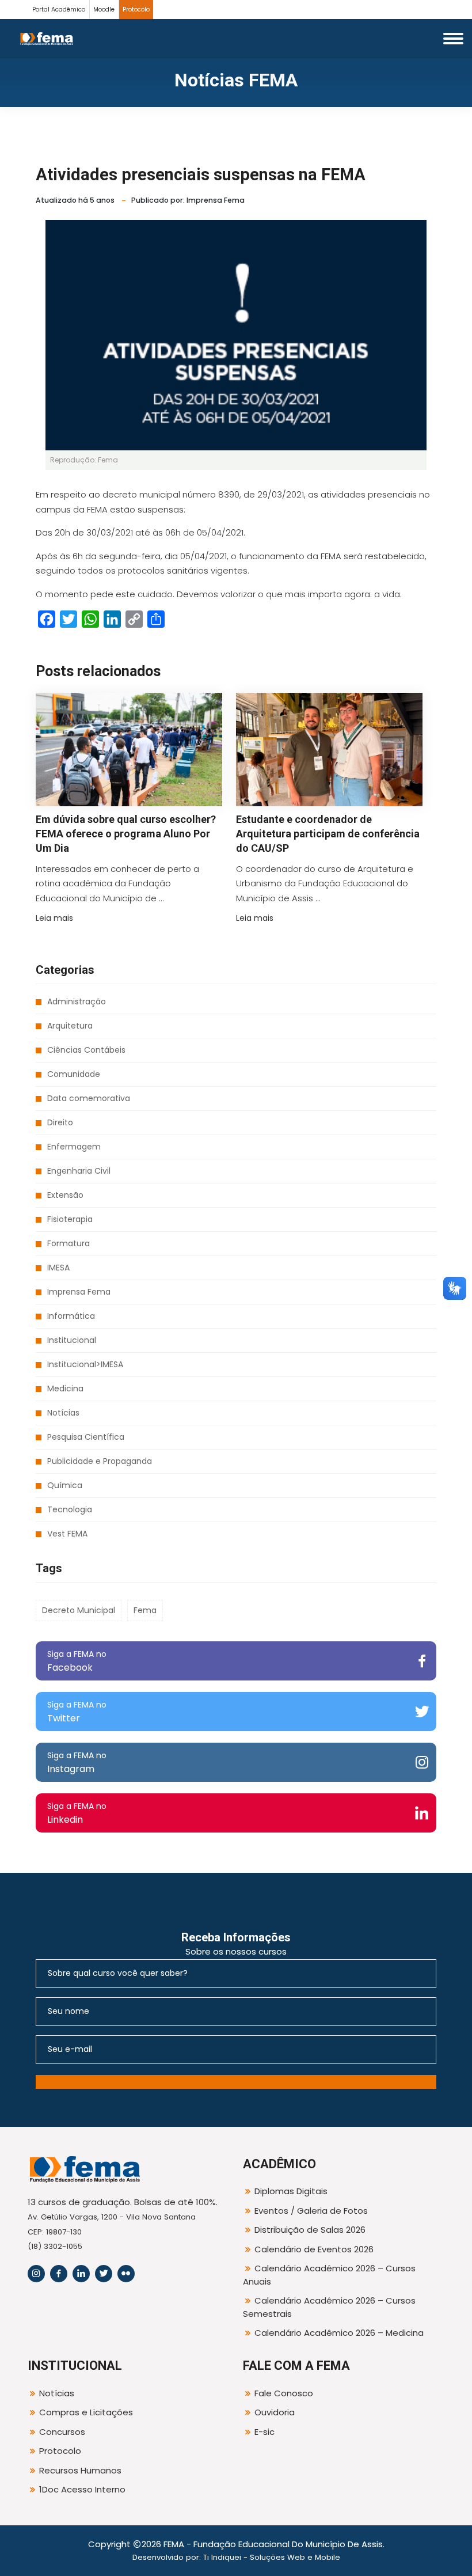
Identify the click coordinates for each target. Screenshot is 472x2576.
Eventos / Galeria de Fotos (311, 2211)
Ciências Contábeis (86, 1050)
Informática (71, 1316)
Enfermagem (74, 1147)
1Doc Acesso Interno (82, 2489)
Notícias (63, 1413)
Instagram (77, 1763)
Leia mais (54, 918)
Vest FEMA (67, 1534)
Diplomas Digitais (291, 2191)
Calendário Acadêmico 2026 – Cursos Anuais (329, 2275)
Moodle (104, 10)
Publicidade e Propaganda (100, 1461)
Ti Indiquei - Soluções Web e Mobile (272, 2557)
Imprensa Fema (79, 1292)
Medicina (65, 1388)
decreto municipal (79, 1610)
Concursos (62, 2432)
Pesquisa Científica (86, 1437)
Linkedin (77, 1813)
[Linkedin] (81, 2274)
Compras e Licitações (86, 2412)
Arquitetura (70, 1026)
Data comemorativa (89, 1098)
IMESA (58, 1268)
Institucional (72, 1340)
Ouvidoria (275, 2412)
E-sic (264, 2432)
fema (145, 1610)
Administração (77, 1001)
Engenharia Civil (79, 1171)
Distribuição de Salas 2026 (310, 2230)
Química (65, 1485)
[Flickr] (126, 2274)
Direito (60, 1122)
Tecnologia (70, 1509)
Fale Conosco (284, 2393)
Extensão (65, 1195)
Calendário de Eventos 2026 (314, 2249)
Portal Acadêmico (59, 10)
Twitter (77, 1712)
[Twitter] (104, 2274)
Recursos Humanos (80, 2470)
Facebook (77, 1661)
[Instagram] (36, 2274)
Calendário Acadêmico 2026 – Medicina (339, 2333)
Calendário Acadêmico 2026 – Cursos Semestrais (329, 2307)
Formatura (68, 1243)
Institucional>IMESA (85, 1364)
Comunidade (74, 1074)
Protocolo (136, 10)
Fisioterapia (70, 1219)
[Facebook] (59, 2274)
